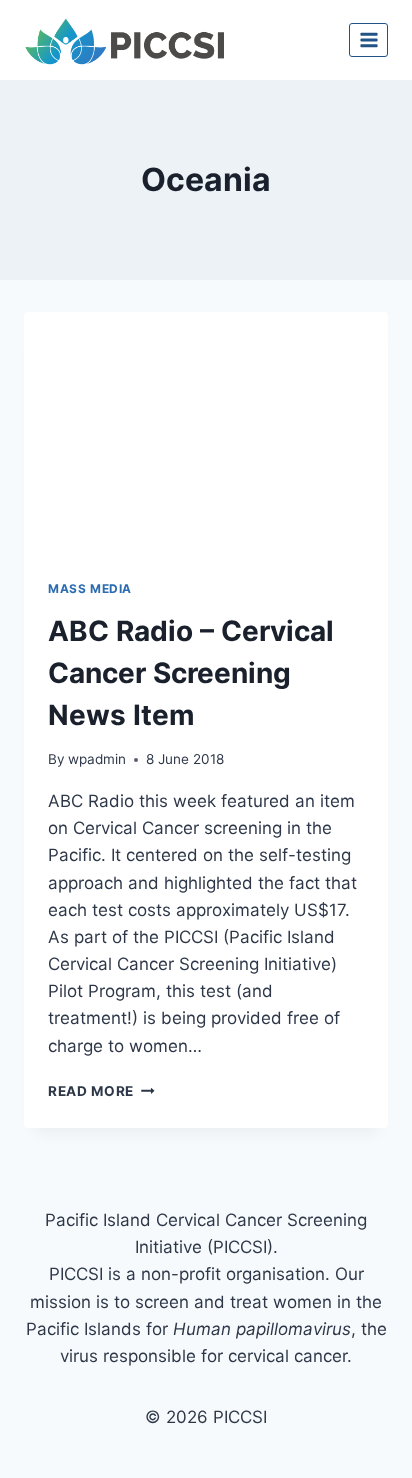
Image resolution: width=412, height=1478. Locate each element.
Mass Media (90, 588)
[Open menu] (368, 39)
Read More (101, 1091)
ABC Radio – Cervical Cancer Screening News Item (191, 673)
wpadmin (97, 759)
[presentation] (206, 433)
